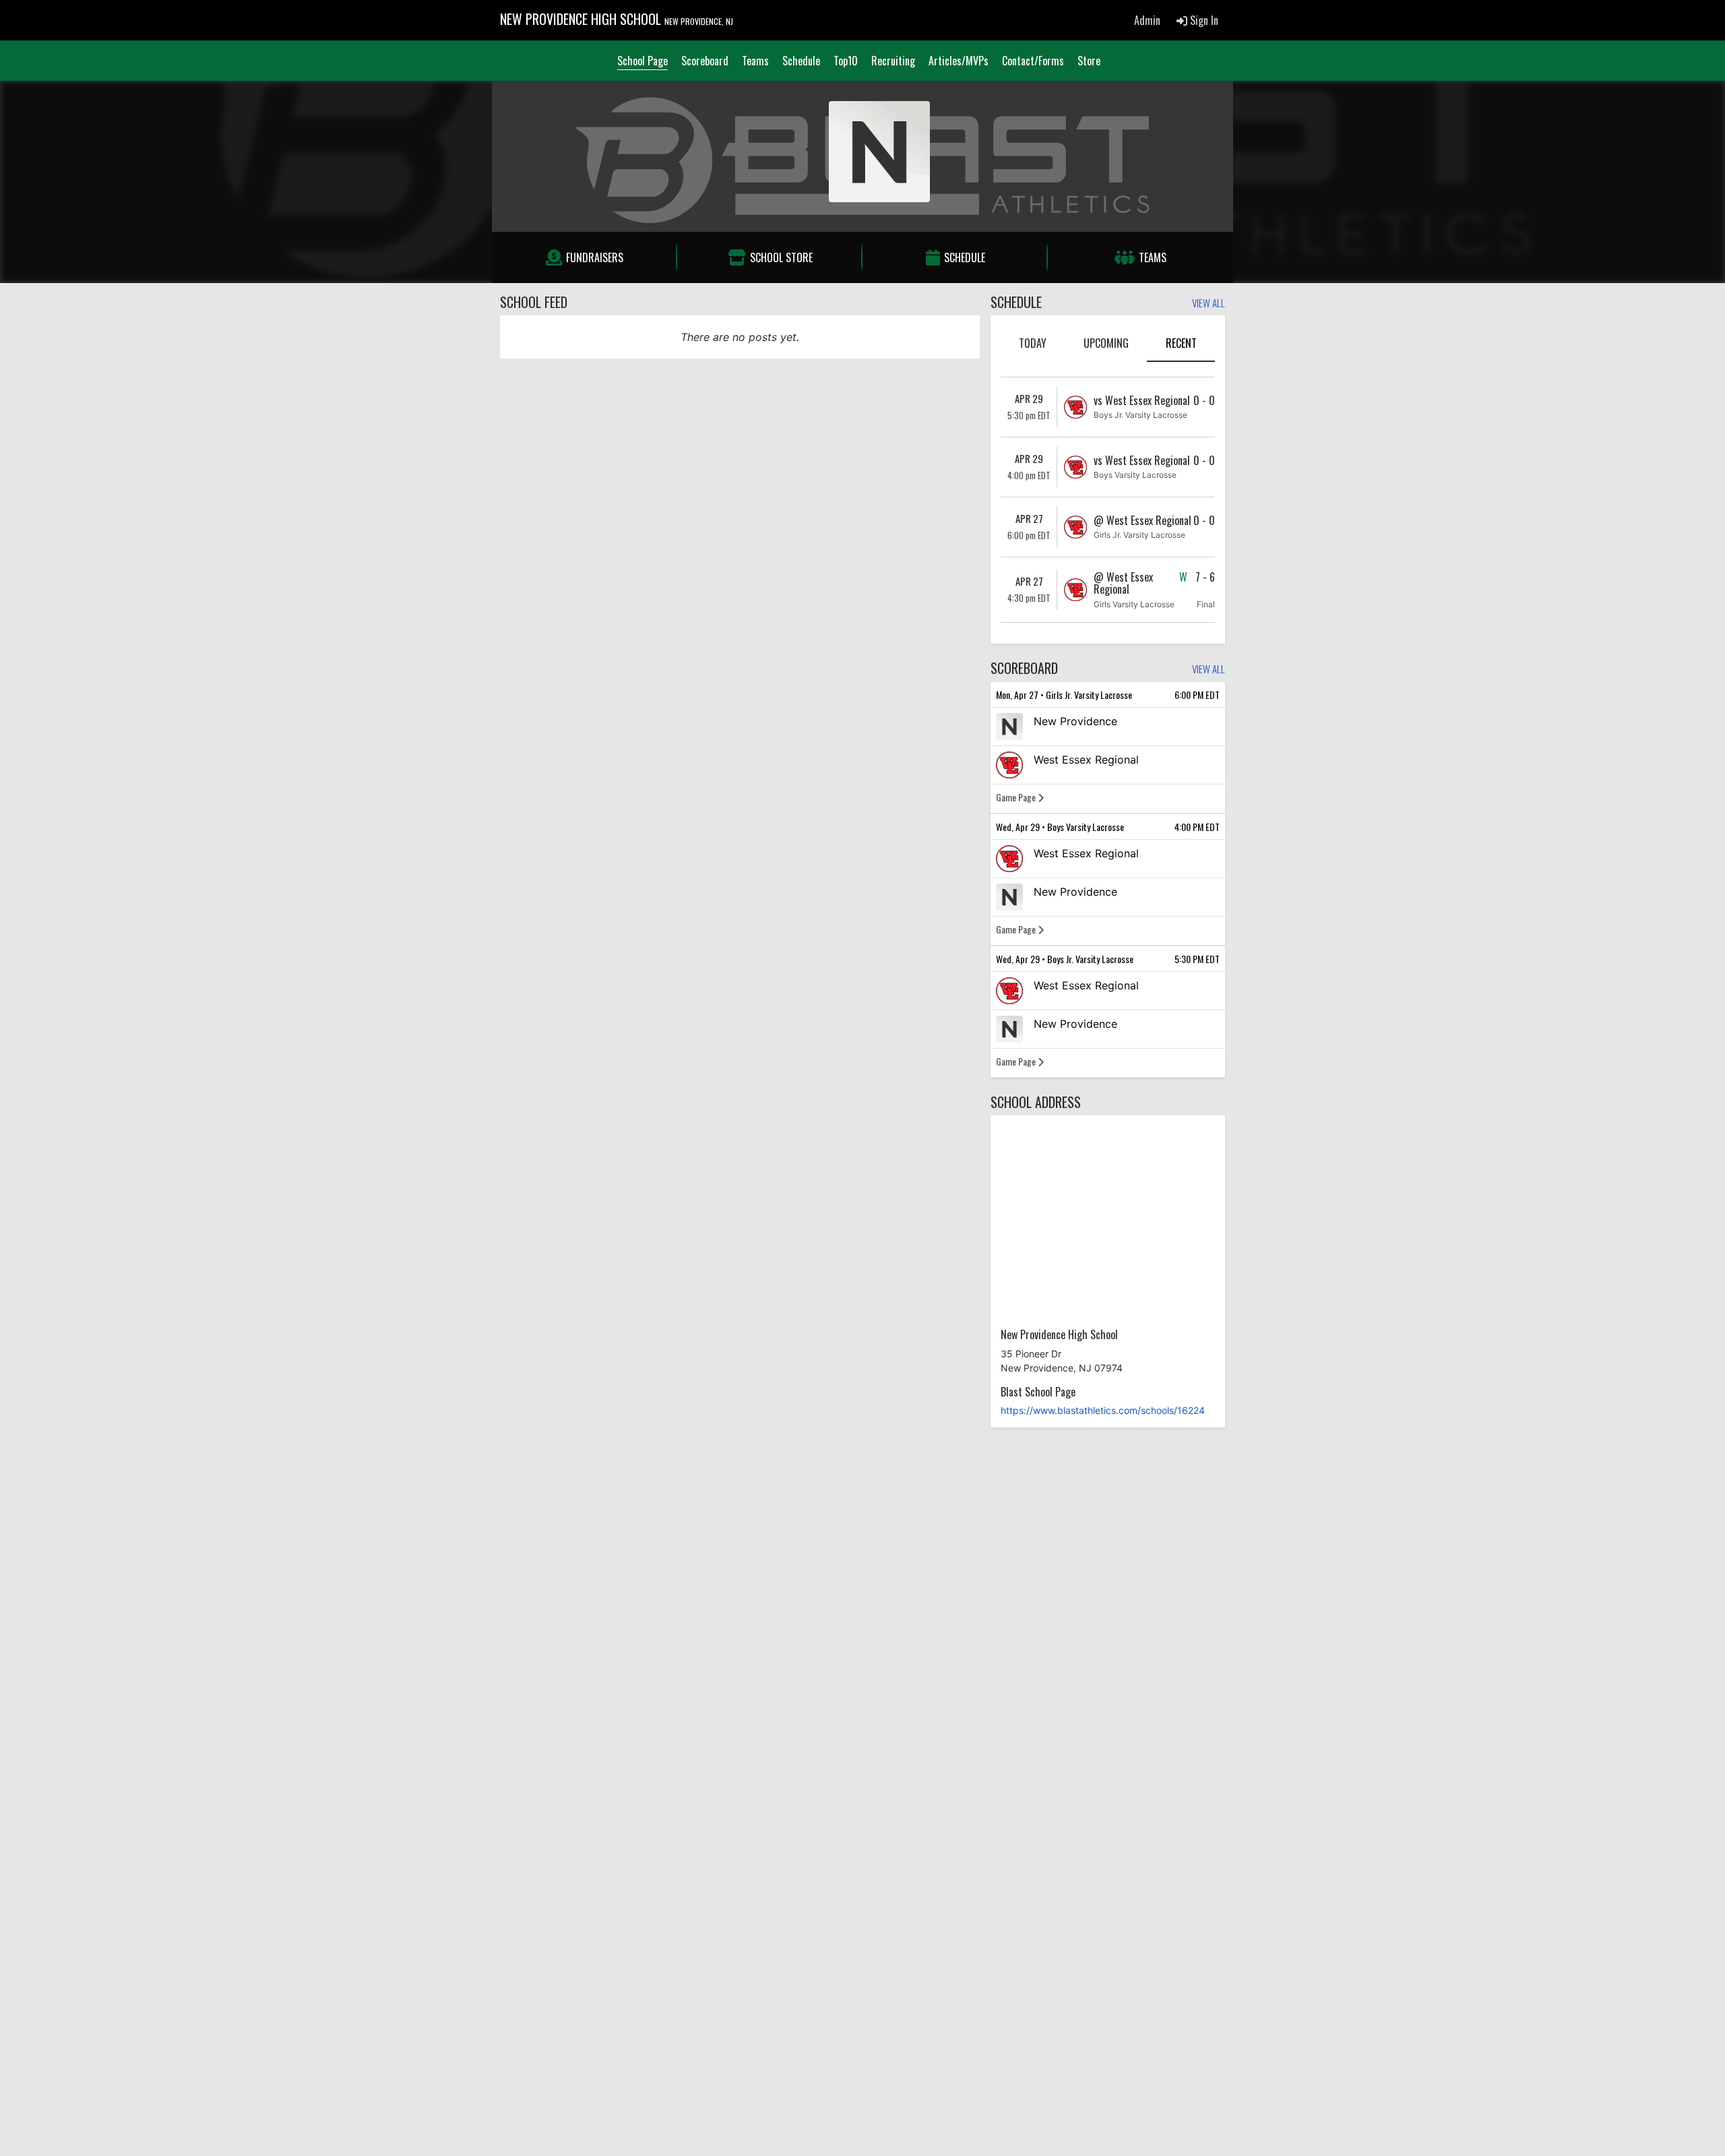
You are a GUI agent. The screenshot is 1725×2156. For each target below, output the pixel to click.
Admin (1147, 20)
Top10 (846, 61)
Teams (755, 61)
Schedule (801, 61)
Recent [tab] (1181, 343)
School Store (781, 257)
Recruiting (893, 61)
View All (1209, 304)
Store (1089, 61)
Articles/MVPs (959, 61)
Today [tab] (1033, 343)
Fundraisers (595, 257)
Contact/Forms (1033, 61)
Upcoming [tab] (1106, 343)
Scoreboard (705, 61)
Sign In (1203, 20)
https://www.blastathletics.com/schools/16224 (1103, 1410)
